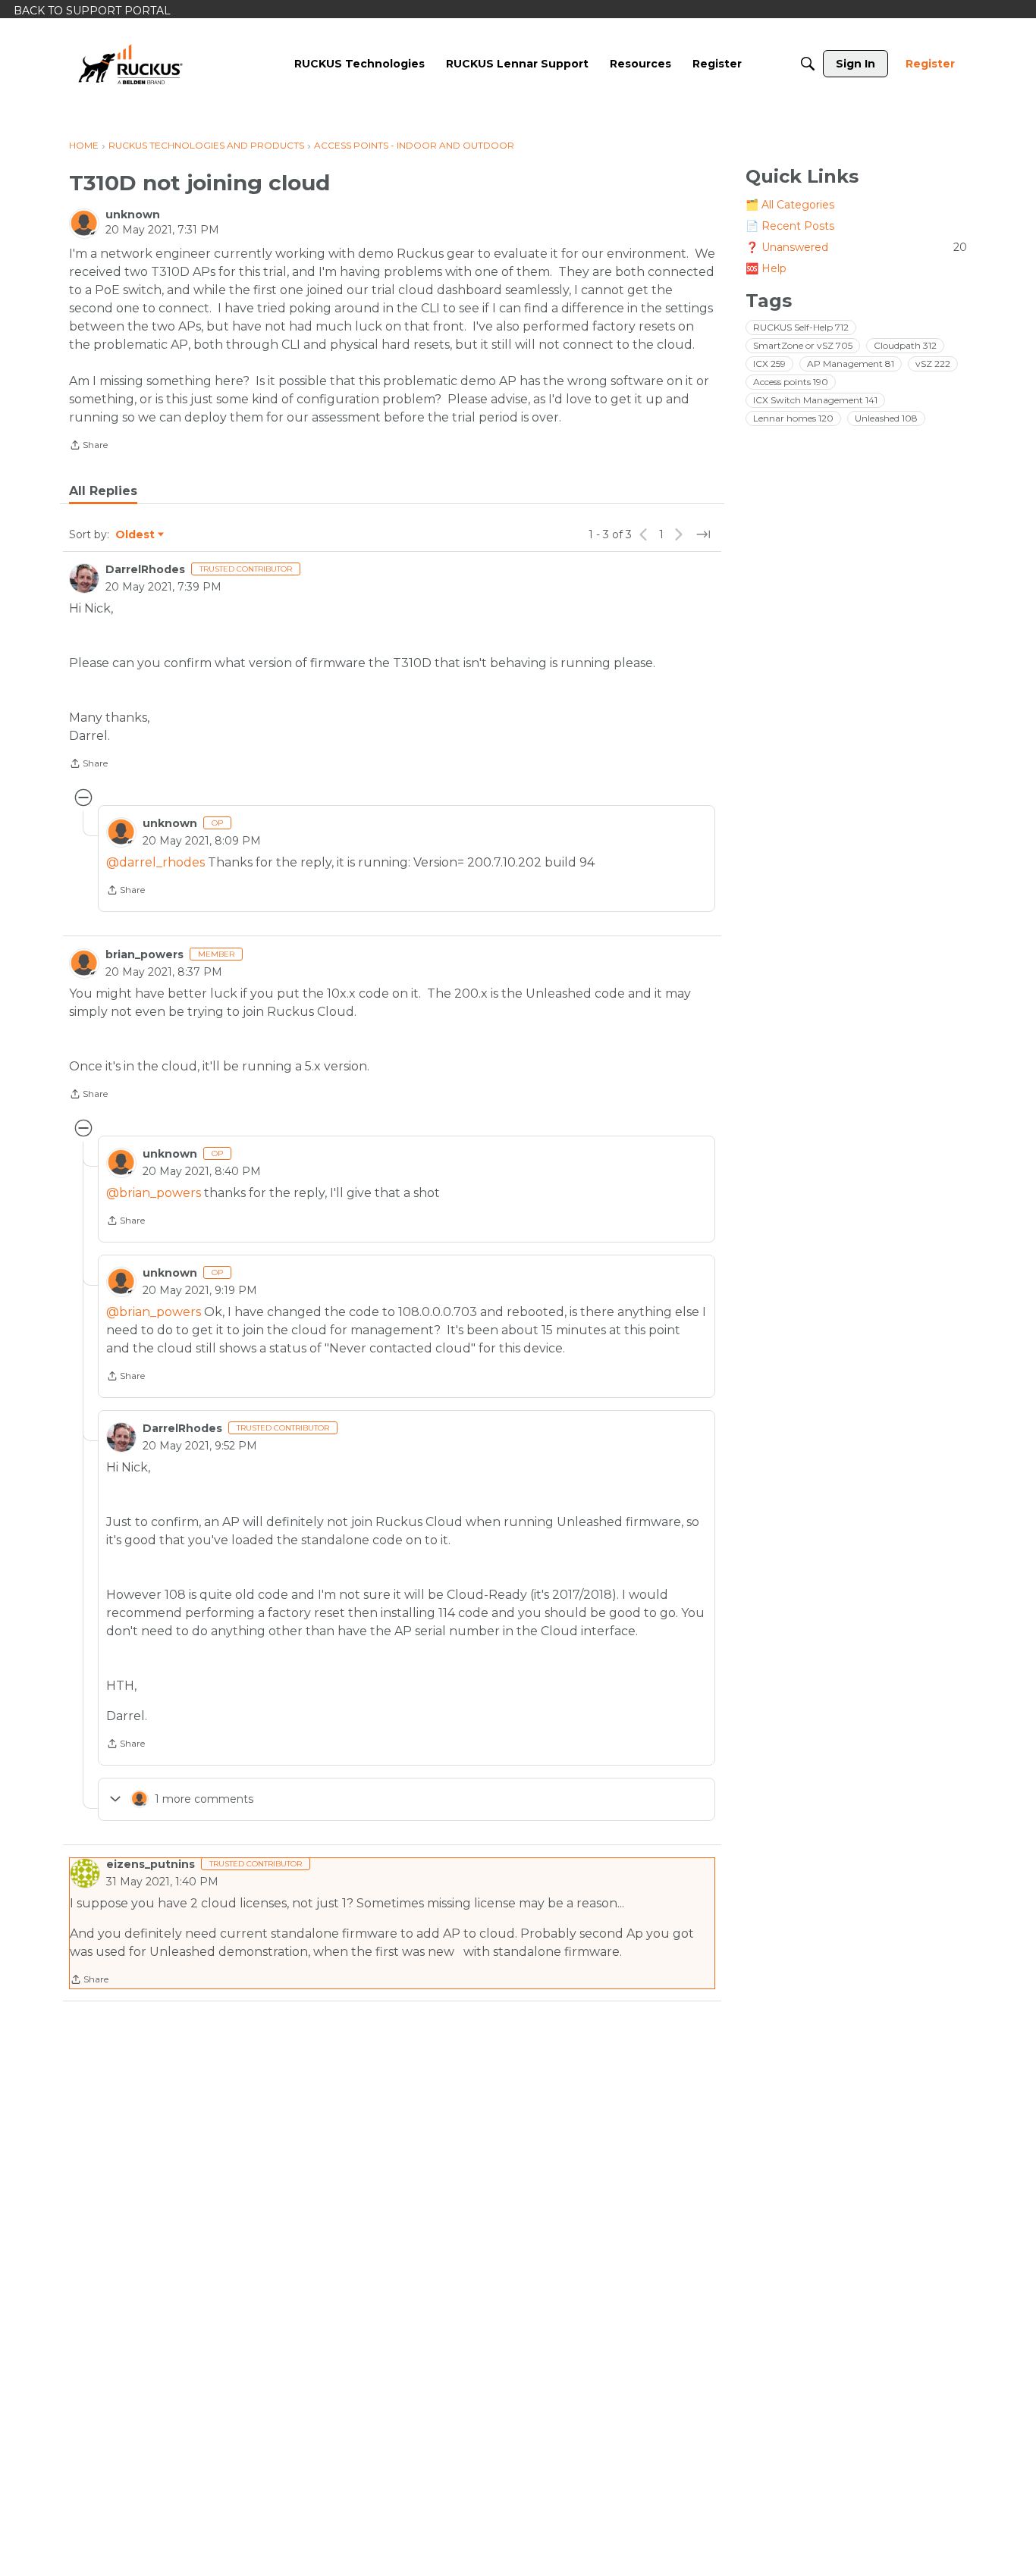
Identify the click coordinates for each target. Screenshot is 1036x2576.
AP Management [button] (851, 364)
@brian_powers (154, 1193)
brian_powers (144, 954)
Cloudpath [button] (905, 345)
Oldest (136, 535)
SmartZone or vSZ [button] (803, 345)
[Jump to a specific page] (703, 534)
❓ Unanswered (856, 247)
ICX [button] (769, 364)
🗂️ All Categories (790, 205)
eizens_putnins (151, 1864)
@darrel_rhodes (155, 862)
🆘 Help (766, 268)
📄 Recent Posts (790, 226)
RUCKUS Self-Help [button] (801, 327)
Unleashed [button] (886, 418)
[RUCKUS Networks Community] (130, 64)
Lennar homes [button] (793, 418)
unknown (133, 215)
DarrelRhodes (145, 569)
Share (88, 447)
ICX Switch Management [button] (815, 400)
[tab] (103, 491)
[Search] (808, 64)
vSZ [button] (933, 364)
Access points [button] (791, 382)
